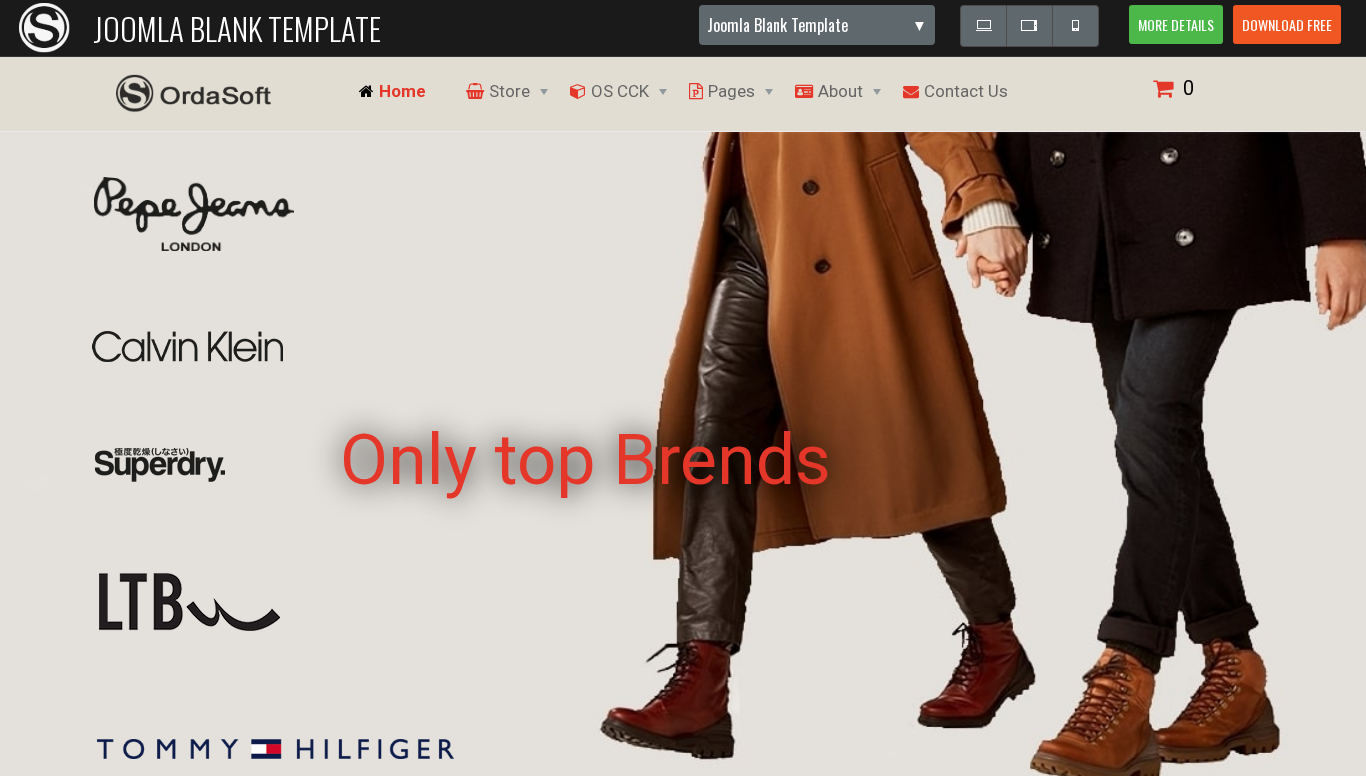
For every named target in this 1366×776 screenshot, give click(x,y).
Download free (1287, 24)
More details (1176, 24)
